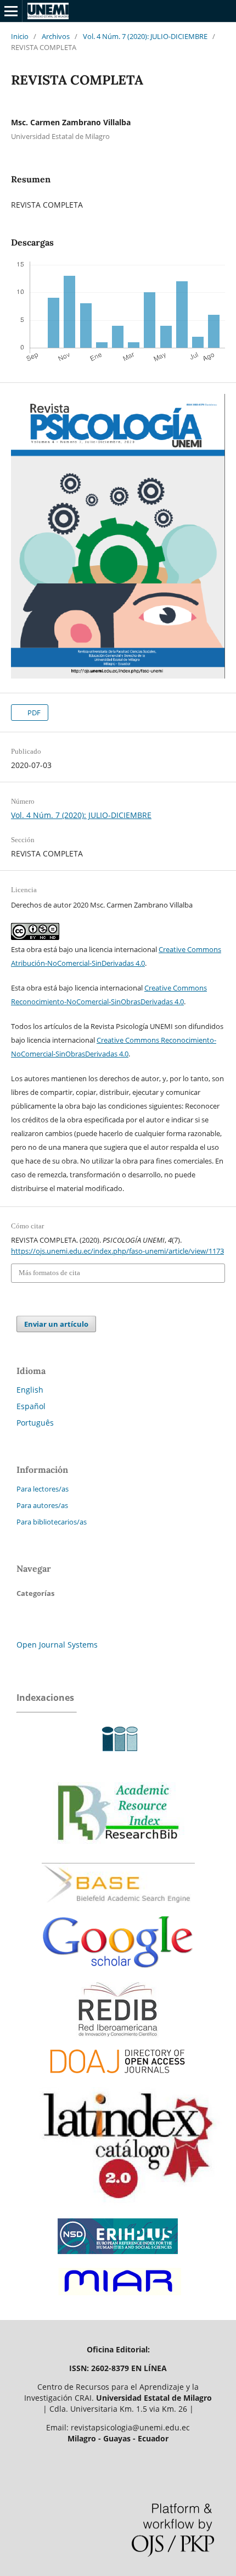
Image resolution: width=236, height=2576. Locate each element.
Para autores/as (42, 1505)
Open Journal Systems (57, 1645)
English (30, 1390)
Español (31, 1406)
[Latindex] (121, 2207)
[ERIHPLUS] (118, 2257)
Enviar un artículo (56, 1324)
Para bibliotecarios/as (52, 1522)
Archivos (56, 36)
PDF (33, 713)
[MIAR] (118, 2298)
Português (35, 1423)
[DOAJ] (118, 2079)
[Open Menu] (11, 11)
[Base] (118, 1908)
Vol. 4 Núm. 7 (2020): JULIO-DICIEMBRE (145, 36)
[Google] (118, 1976)
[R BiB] (118, 1854)
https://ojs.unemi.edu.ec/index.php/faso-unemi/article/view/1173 (117, 1251)
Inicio (20, 36)
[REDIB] (118, 2035)
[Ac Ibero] (118, 1756)
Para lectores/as (43, 1489)
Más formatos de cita (49, 1273)
